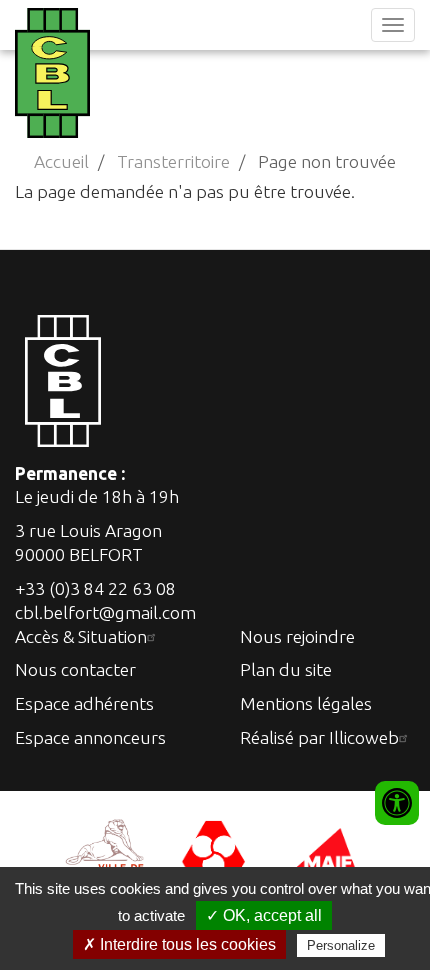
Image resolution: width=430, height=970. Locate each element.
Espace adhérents (84, 703)
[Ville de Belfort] (105, 854)
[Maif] (325, 854)
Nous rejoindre (297, 636)
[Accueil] (50, 73)
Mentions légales (306, 703)
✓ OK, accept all (264, 915)
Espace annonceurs (90, 737)
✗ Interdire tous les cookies (179, 944)
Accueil (61, 161)
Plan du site (286, 669)
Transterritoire (173, 161)
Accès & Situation (81, 636)
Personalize (341, 945)
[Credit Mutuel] (215, 854)
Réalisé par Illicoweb (319, 737)
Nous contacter (75, 669)
